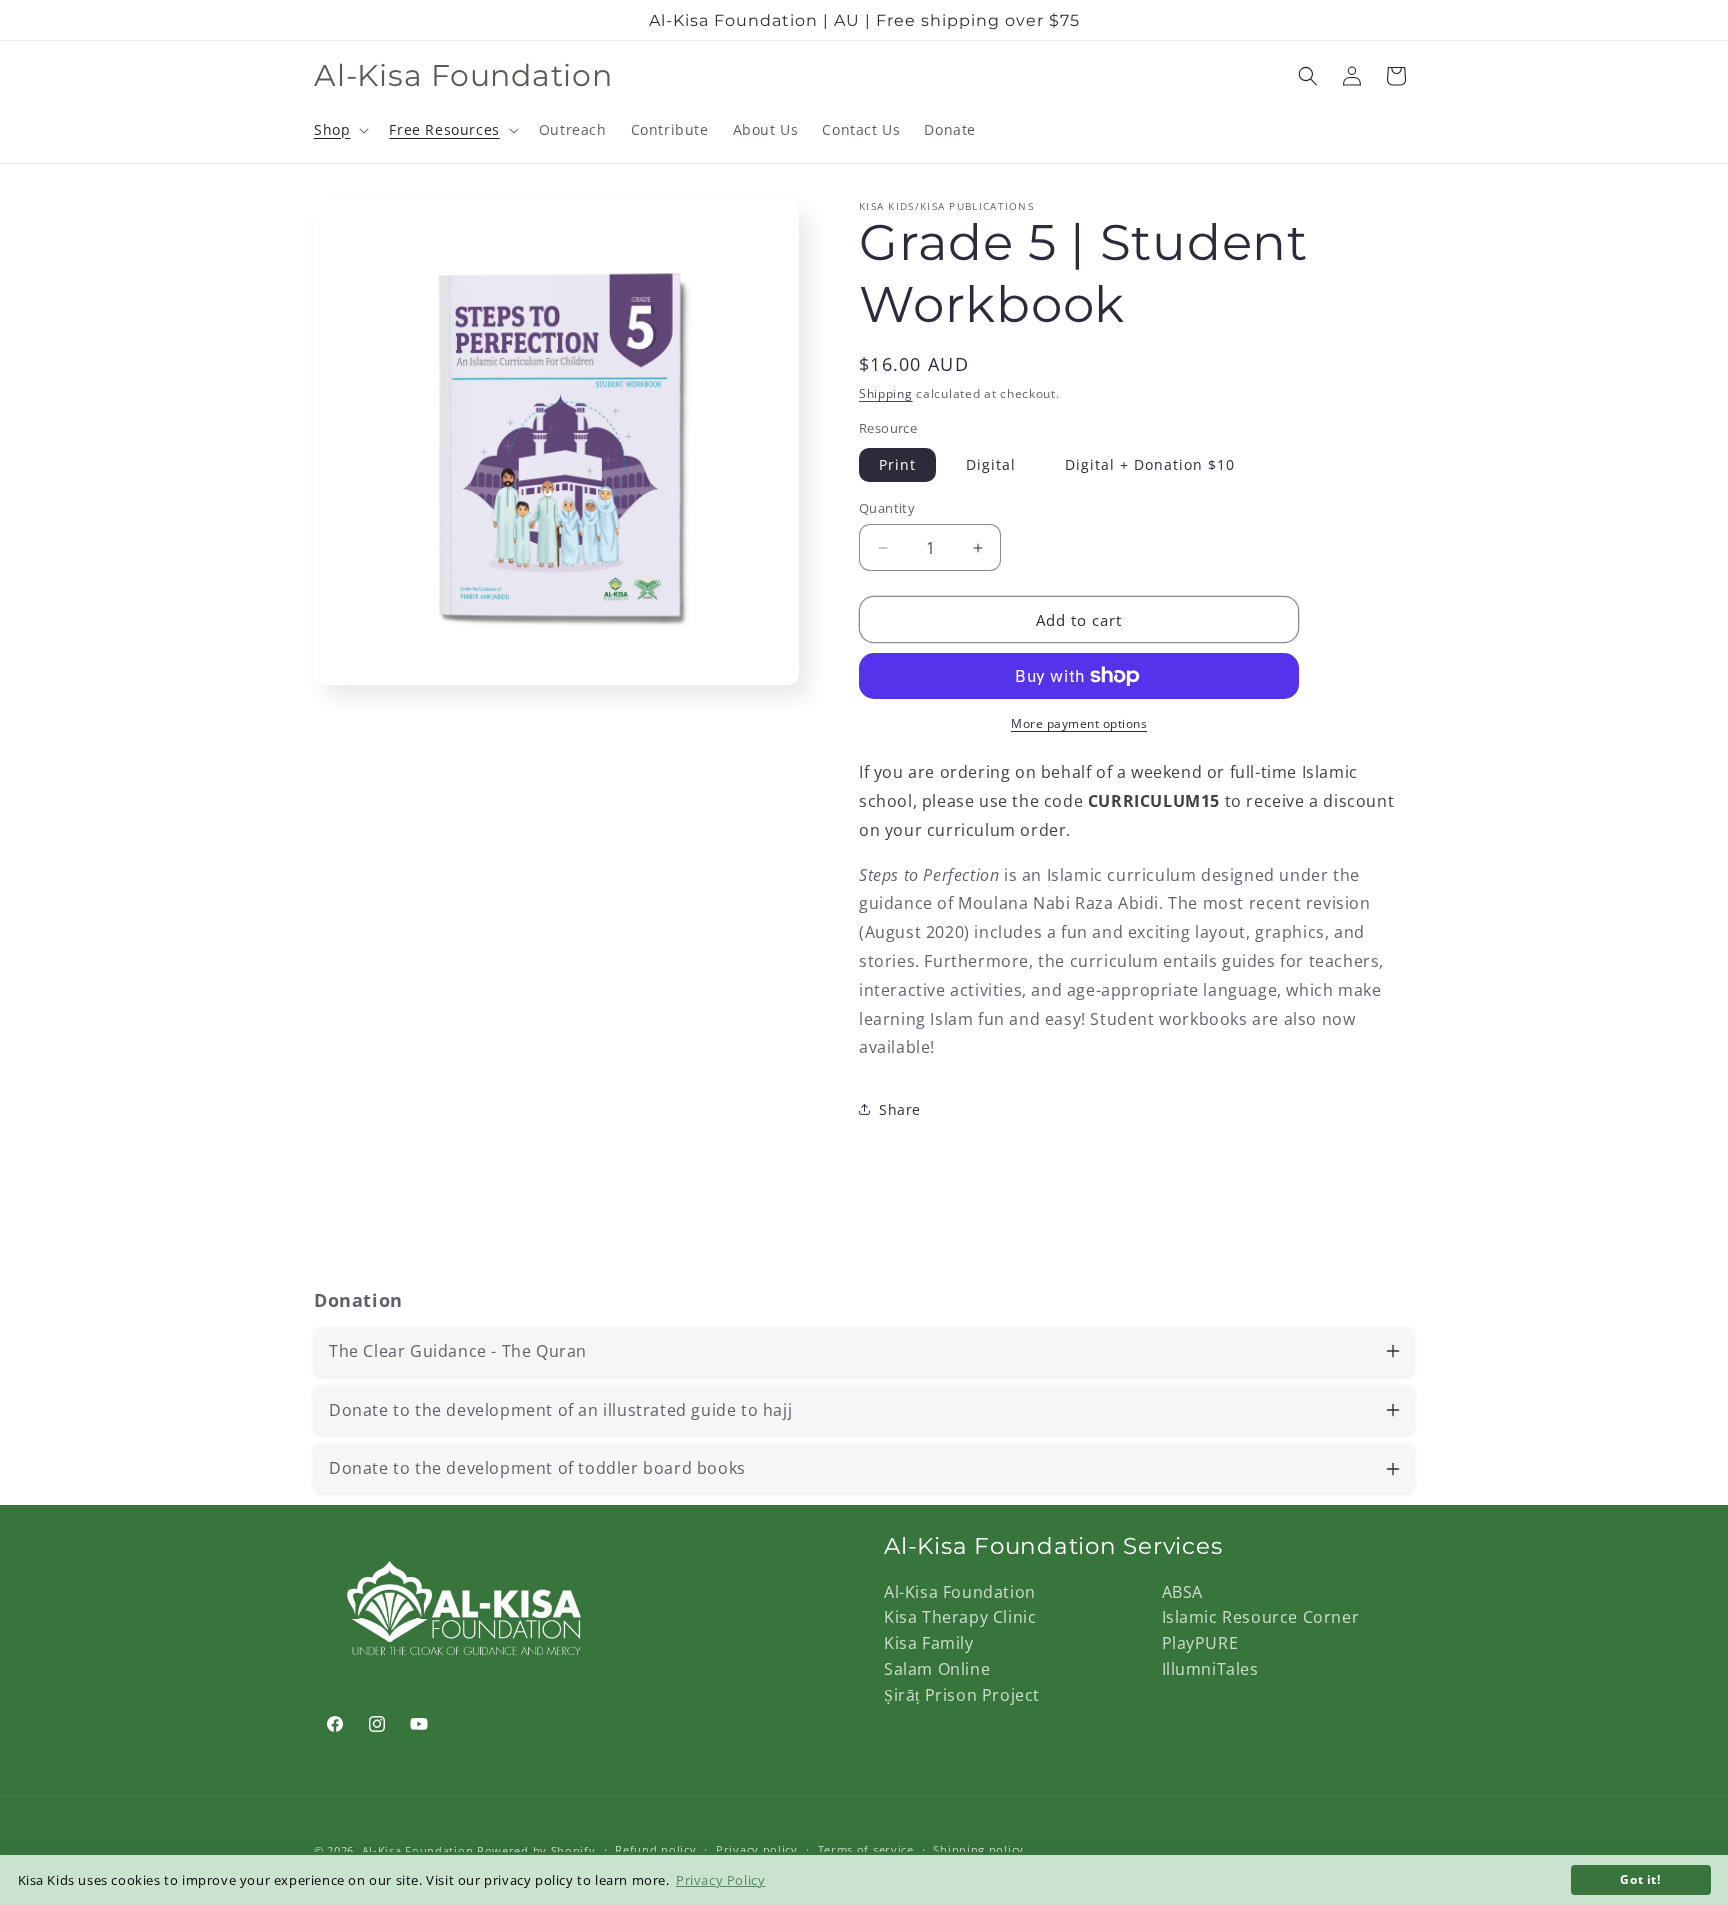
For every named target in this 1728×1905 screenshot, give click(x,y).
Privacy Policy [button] (720, 1880)
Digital (991, 464)
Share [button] (900, 1109)
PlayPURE (1200, 1643)
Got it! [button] (1640, 1879)
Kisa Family (929, 1643)
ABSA (1182, 1592)
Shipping (886, 393)
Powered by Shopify (536, 1850)
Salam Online (937, 1669)
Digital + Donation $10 (1150, 464)
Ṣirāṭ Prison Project (962, 1695)
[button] (339, 130)
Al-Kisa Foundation (960, 1592)
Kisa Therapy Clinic (960, 1617)
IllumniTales (1210, 1669)
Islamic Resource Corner (1261, 1617)
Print (897, 464)
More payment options (1079, 723)
